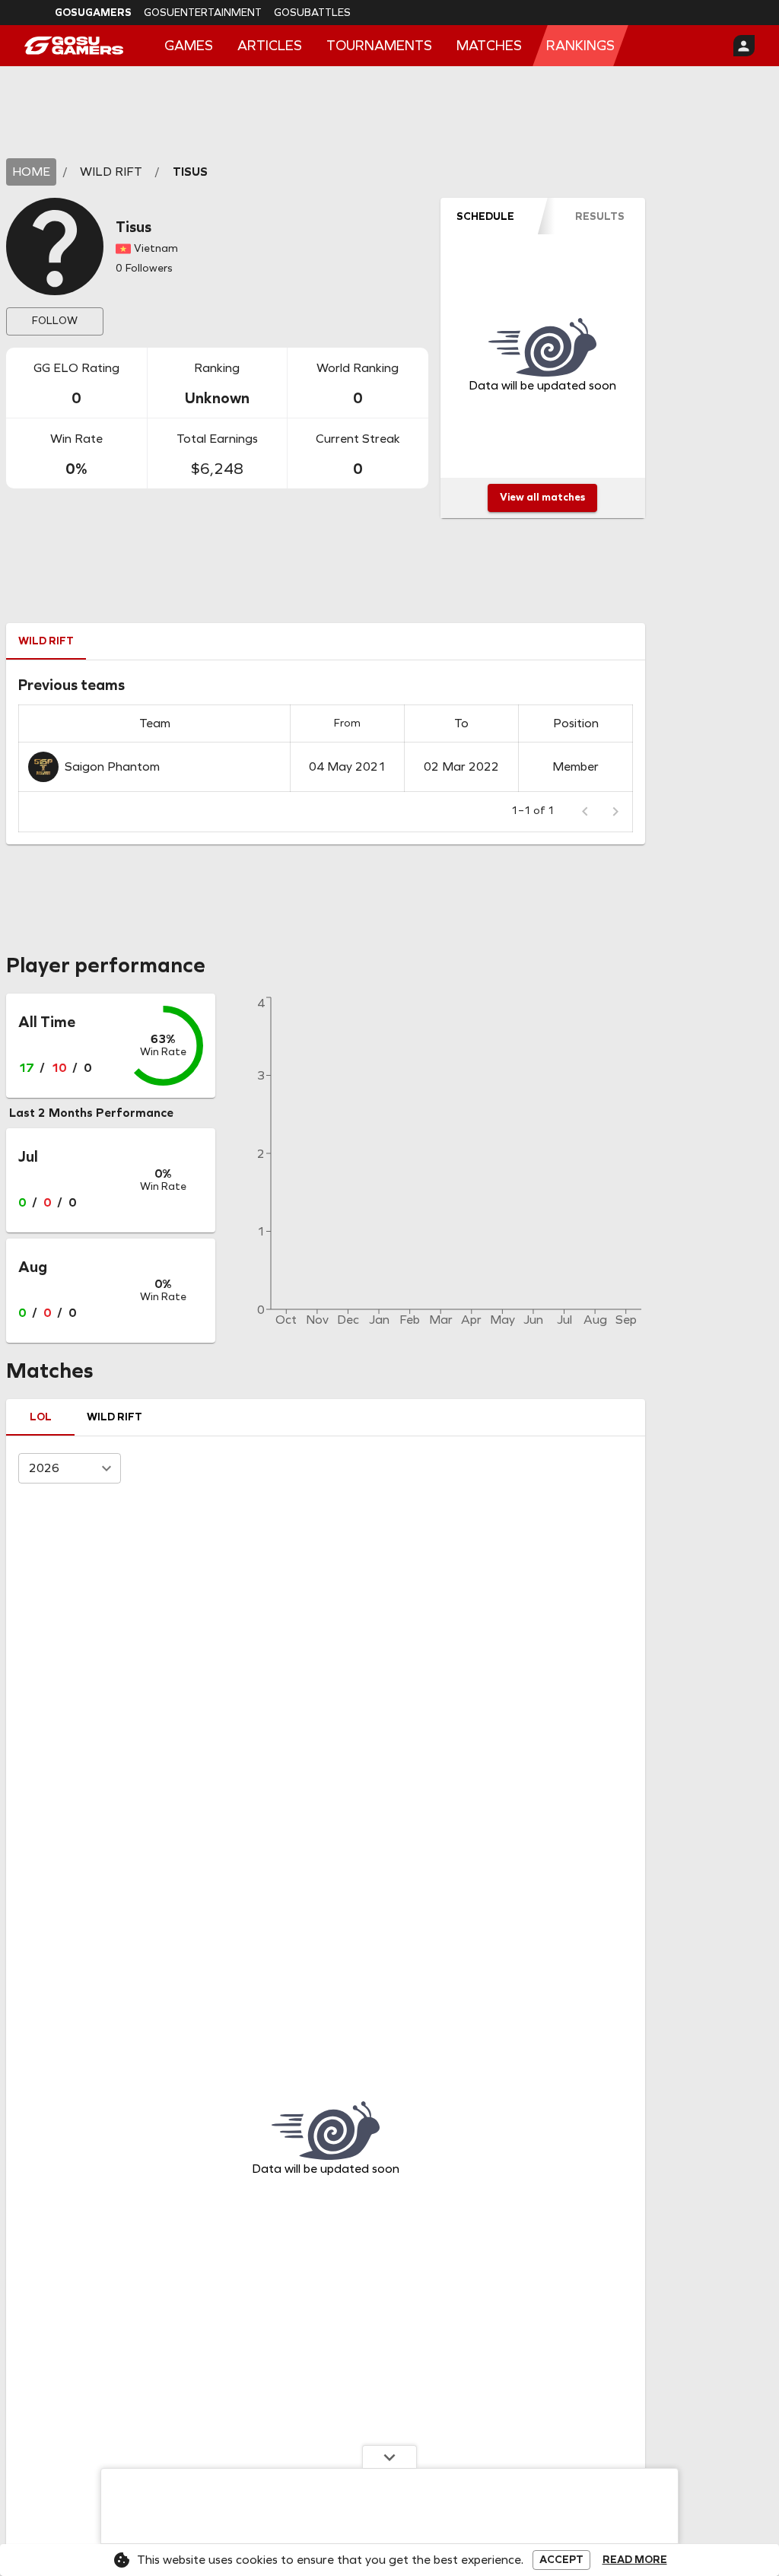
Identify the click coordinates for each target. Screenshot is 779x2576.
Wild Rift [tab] (46, 641)
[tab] (486, 216)
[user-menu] (744, 46)
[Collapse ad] (389, 2457)
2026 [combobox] (44, 1468)
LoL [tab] (41, 1417)
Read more (635, 2560)
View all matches (542, 497)
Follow (55, 321)
